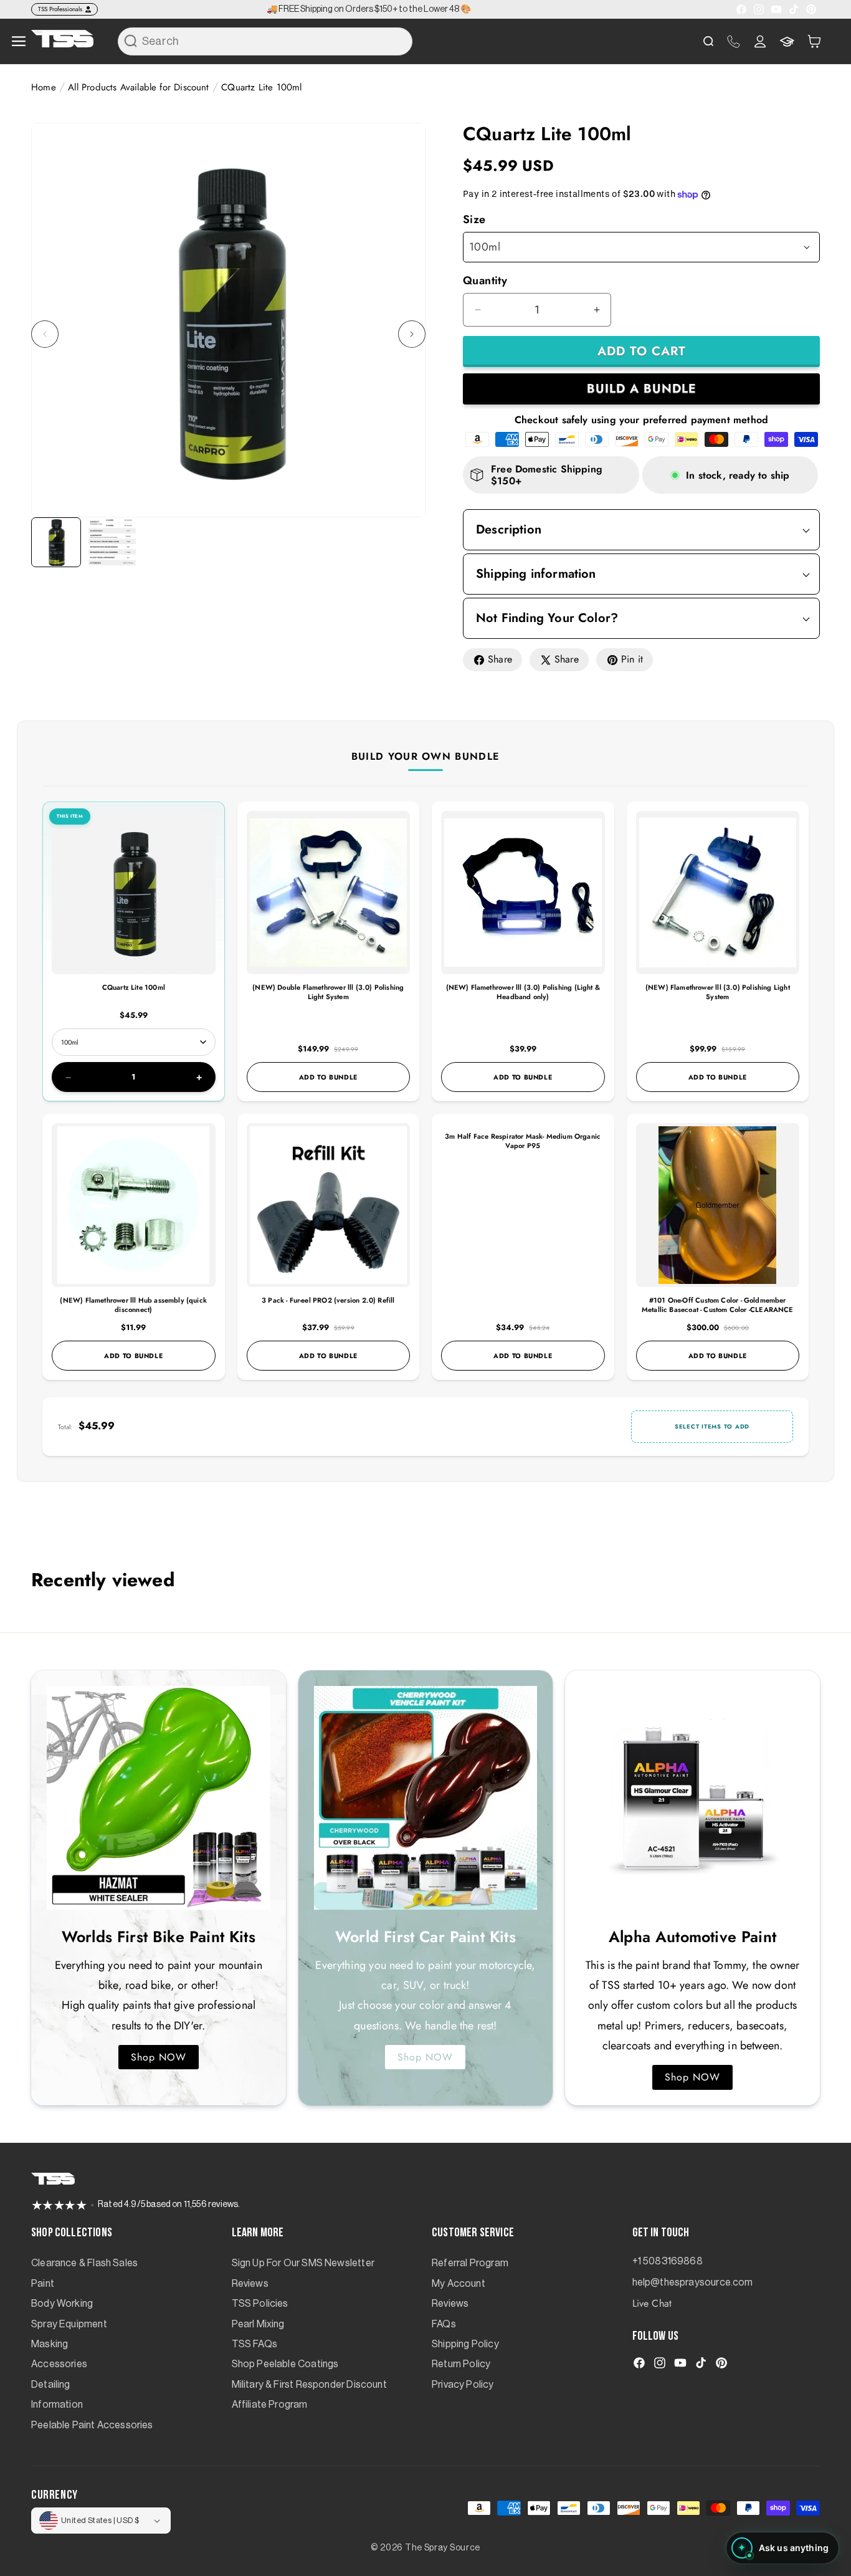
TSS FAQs (254, 2344)
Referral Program (470, 2263)
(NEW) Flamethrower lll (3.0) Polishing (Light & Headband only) (523, 992)
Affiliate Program (270, 2405)
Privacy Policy (463, 2385)
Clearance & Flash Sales (84, 2263)
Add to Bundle (328, 1077)
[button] (814, 41)
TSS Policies (260, 2304)
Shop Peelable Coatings (285, 2364)
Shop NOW (159, 2057)
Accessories (59, 2364)
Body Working (62, 2304)
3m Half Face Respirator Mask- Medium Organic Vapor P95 (523, 1141)
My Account (459, 2284)
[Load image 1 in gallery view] (56, 542)
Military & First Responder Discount (309, 2385)
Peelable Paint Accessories (92, 2425)
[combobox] (265, 41)
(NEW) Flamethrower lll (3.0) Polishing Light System (718, 992)
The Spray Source (443, 2548)
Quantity (485, 280)
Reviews (250, 2284)
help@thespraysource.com (693, 2282)
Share (500, 659)
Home (44, 87)
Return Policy (461, 2364)
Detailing (51, 2385)
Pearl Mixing (258, 2324)
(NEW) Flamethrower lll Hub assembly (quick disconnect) (133, 1305)
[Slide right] (412, 334)
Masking (50, 2344)
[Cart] (814, 41)
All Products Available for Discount (138, 87)
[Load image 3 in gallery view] (112, 542)
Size (474, 219)
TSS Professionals (60, 9)
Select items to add (712, 1427)
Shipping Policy (465, 2344)
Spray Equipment (69, 2324)
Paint (43, 2284)
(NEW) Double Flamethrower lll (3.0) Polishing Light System (328, 992)
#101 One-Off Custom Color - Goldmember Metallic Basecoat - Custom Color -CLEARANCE (718, 1305)
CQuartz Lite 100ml (134, 987)
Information (57, 2405)
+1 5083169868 (668, 2261)
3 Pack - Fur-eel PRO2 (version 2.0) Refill (328, 1300)
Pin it (632, 659)
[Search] (131, 41)
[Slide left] (45, 334)
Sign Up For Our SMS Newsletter (303, 2263)
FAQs (444, 2324)
